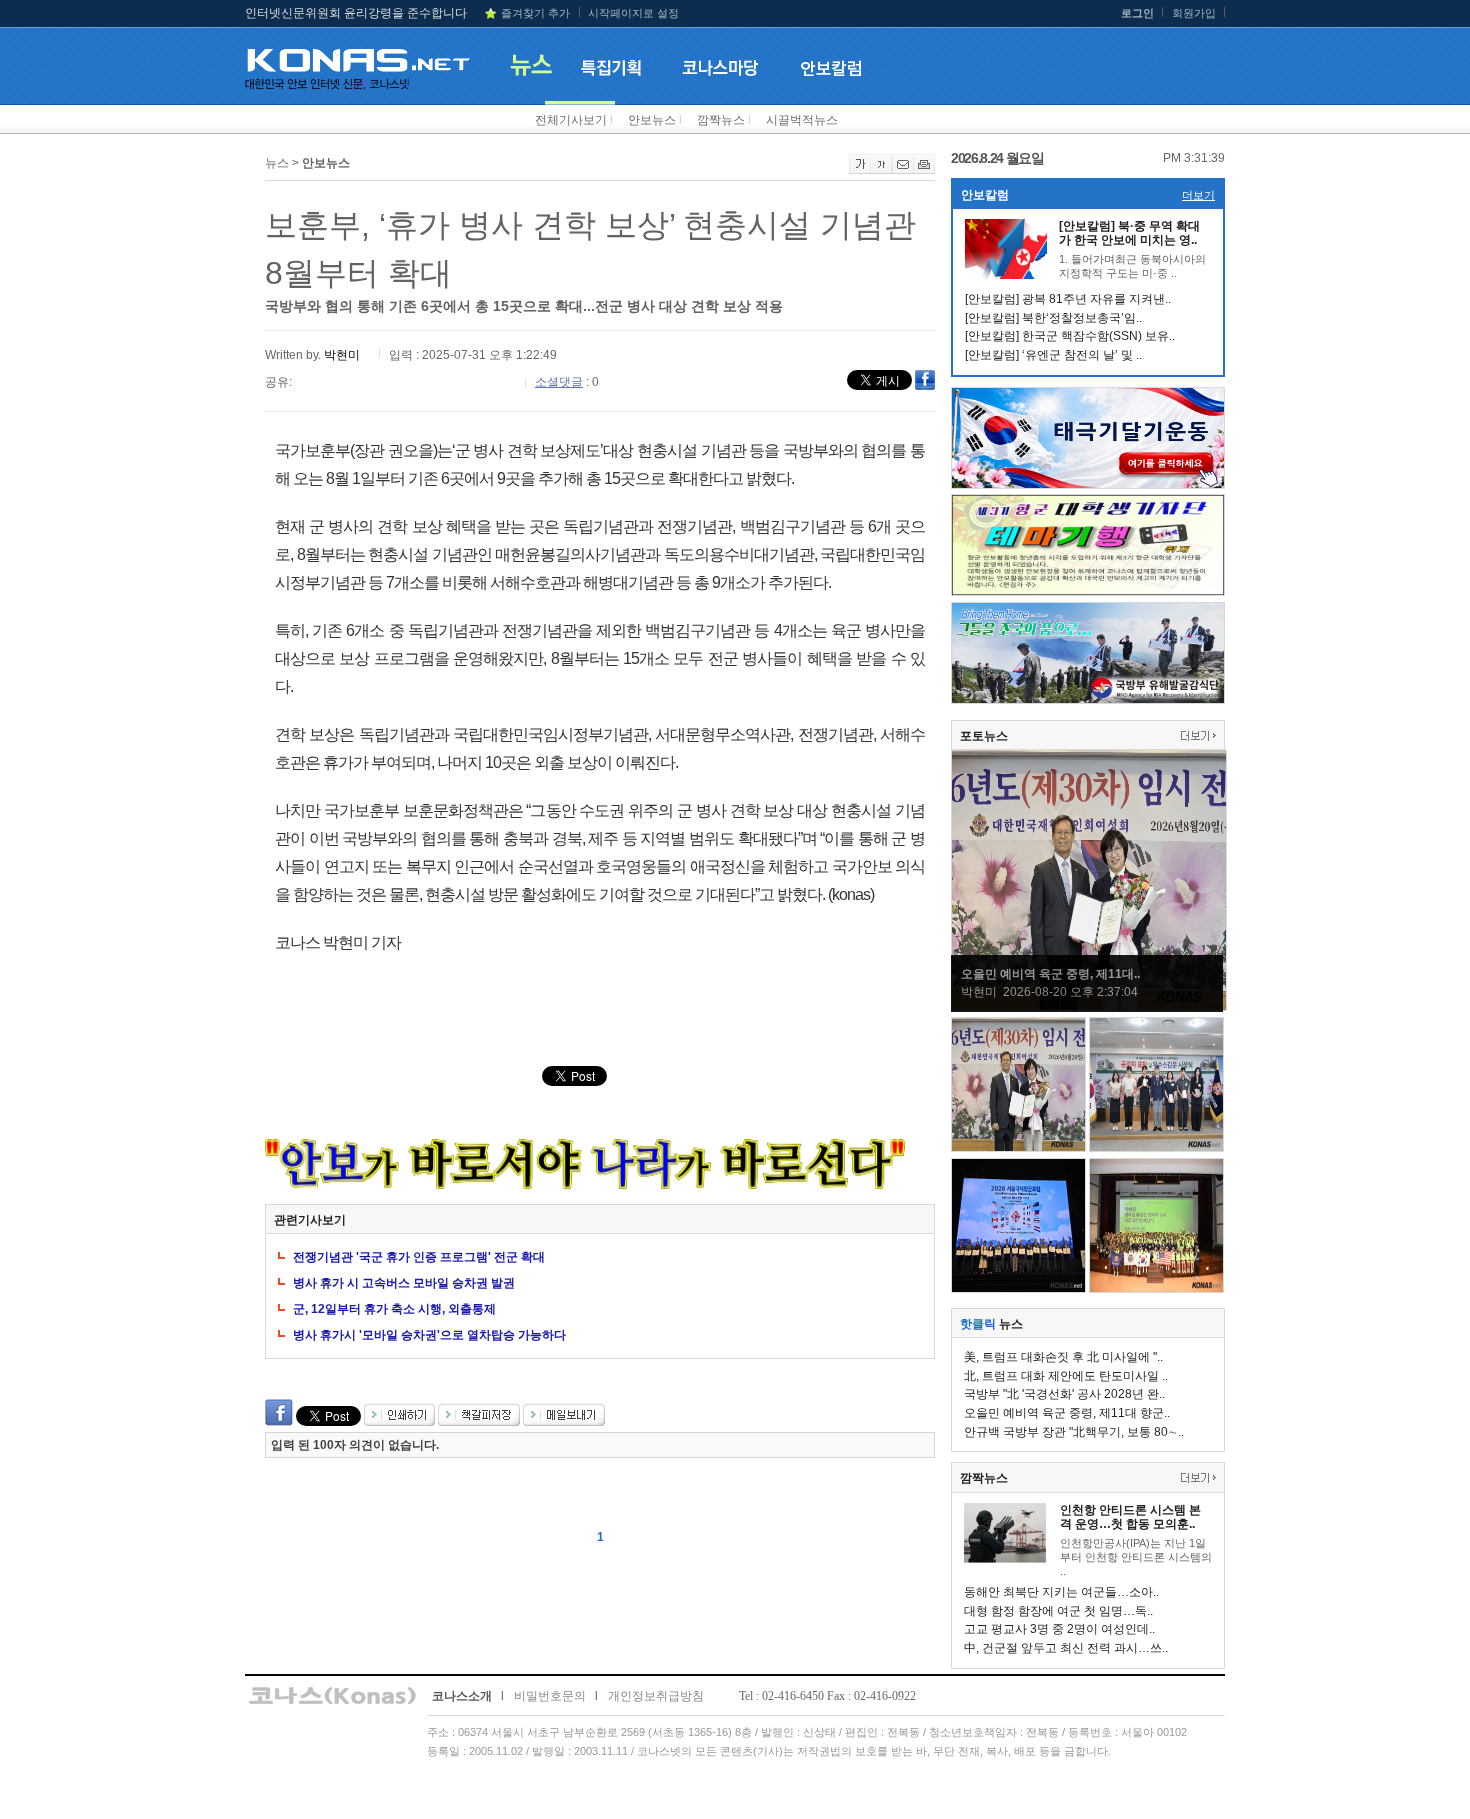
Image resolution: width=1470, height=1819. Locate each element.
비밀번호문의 (550, 1696)
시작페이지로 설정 (633, 13)
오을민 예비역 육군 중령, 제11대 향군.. (1067, 1413)
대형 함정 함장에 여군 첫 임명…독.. (1058, 1611)
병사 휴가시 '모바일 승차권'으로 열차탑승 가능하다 (429, 1335)
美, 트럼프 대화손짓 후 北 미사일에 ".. (1063, 1357)
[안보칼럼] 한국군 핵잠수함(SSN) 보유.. (1070, 336)
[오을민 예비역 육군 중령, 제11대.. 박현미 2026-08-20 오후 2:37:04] (1089, 1007)
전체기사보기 (571, 120)
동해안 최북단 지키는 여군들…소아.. (1061, 1592)
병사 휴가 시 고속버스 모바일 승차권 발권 (404, 1283)
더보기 (1198, 195)
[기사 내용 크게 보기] (860, 170)
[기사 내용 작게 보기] (881, 170)
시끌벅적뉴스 (802, 120)
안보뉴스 (652, 120)
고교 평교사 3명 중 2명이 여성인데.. (1059, 1629)
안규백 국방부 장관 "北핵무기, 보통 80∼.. (1074, 1432)
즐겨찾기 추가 (535, 13)
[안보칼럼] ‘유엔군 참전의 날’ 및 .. (1053, 355)
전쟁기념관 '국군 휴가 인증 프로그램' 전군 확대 (419, 1257)
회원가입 (1194, 13)
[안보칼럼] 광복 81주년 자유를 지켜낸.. (1068, 299)
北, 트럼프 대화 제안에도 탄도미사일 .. (1066, 1376)
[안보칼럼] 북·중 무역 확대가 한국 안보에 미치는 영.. (1129, 233)
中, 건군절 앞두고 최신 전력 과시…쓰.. (1066, 1648)
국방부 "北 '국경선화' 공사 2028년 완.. (1064, 1394)
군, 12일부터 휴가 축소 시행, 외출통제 (394, 1309)
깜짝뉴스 (721, 120)
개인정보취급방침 (656, 1696)
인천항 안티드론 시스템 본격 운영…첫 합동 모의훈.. (1130, 1517)
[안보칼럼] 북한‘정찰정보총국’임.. (1053, 318)
